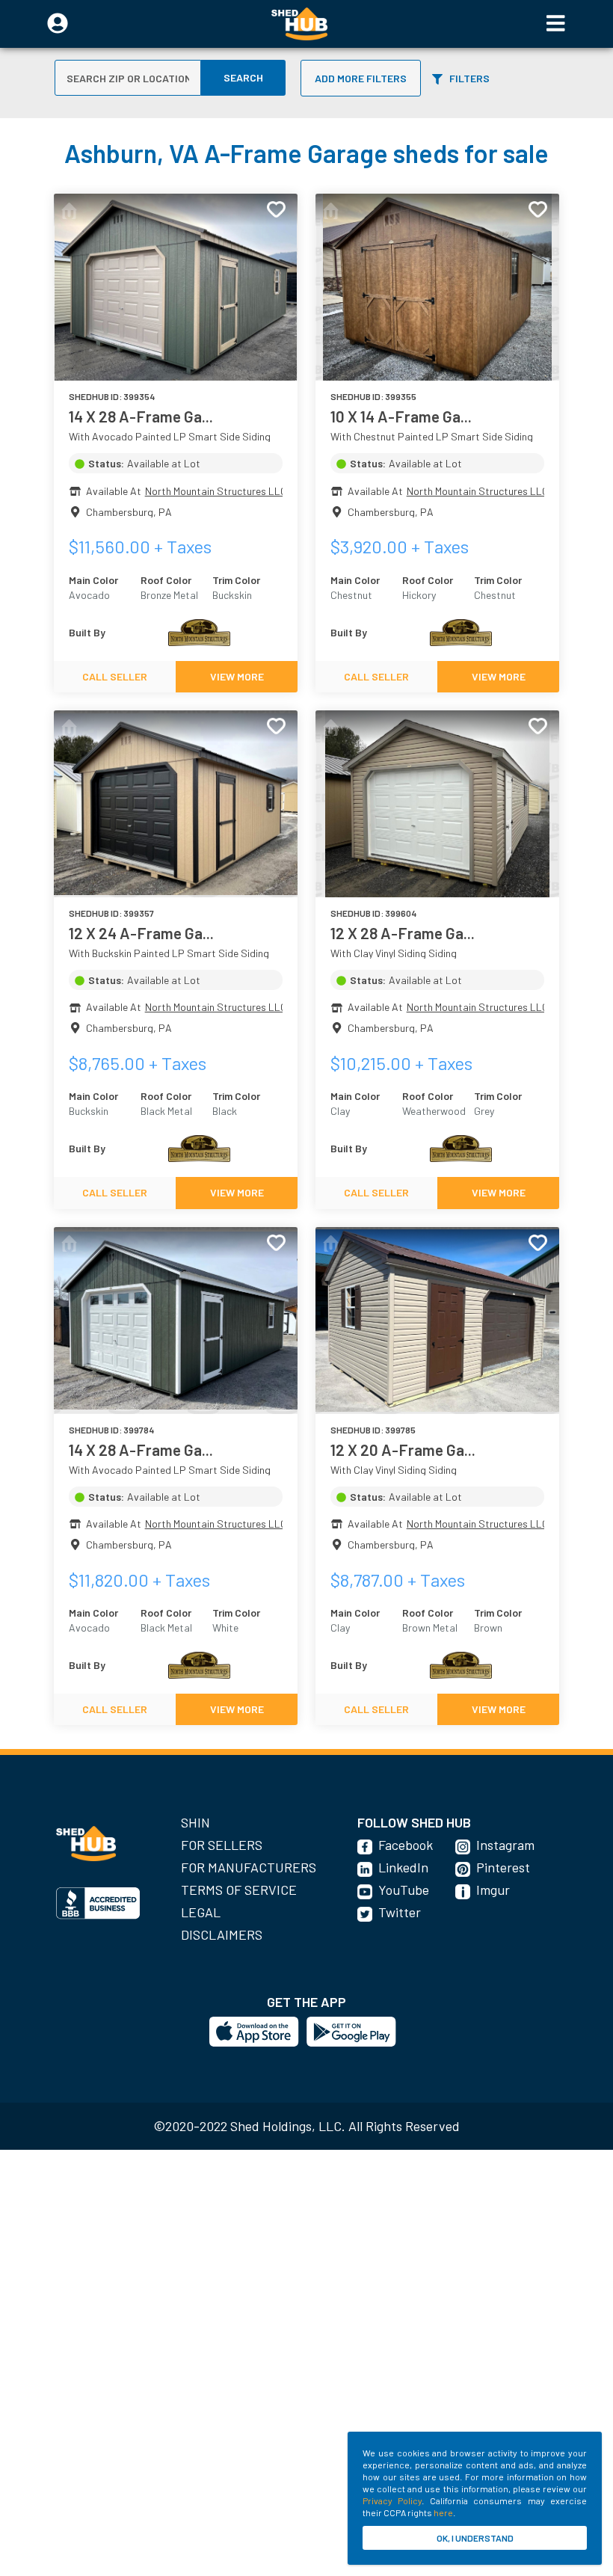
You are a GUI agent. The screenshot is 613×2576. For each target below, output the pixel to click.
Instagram (505, 1845)
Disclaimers (222, 1934)
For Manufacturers (249, 1867)
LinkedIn (403, 1867)
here (443, 2512)
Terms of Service (239, 1890)
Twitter (400, 1912)
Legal (201, 1912)
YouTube (404, 1890)
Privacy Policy (392, 2500)
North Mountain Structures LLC (216, 491)
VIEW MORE (237, 676)
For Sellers (222, 1845)
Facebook (406, 1845)
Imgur (493, 1890)
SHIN (195, 1822)
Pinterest (503, 1867)
